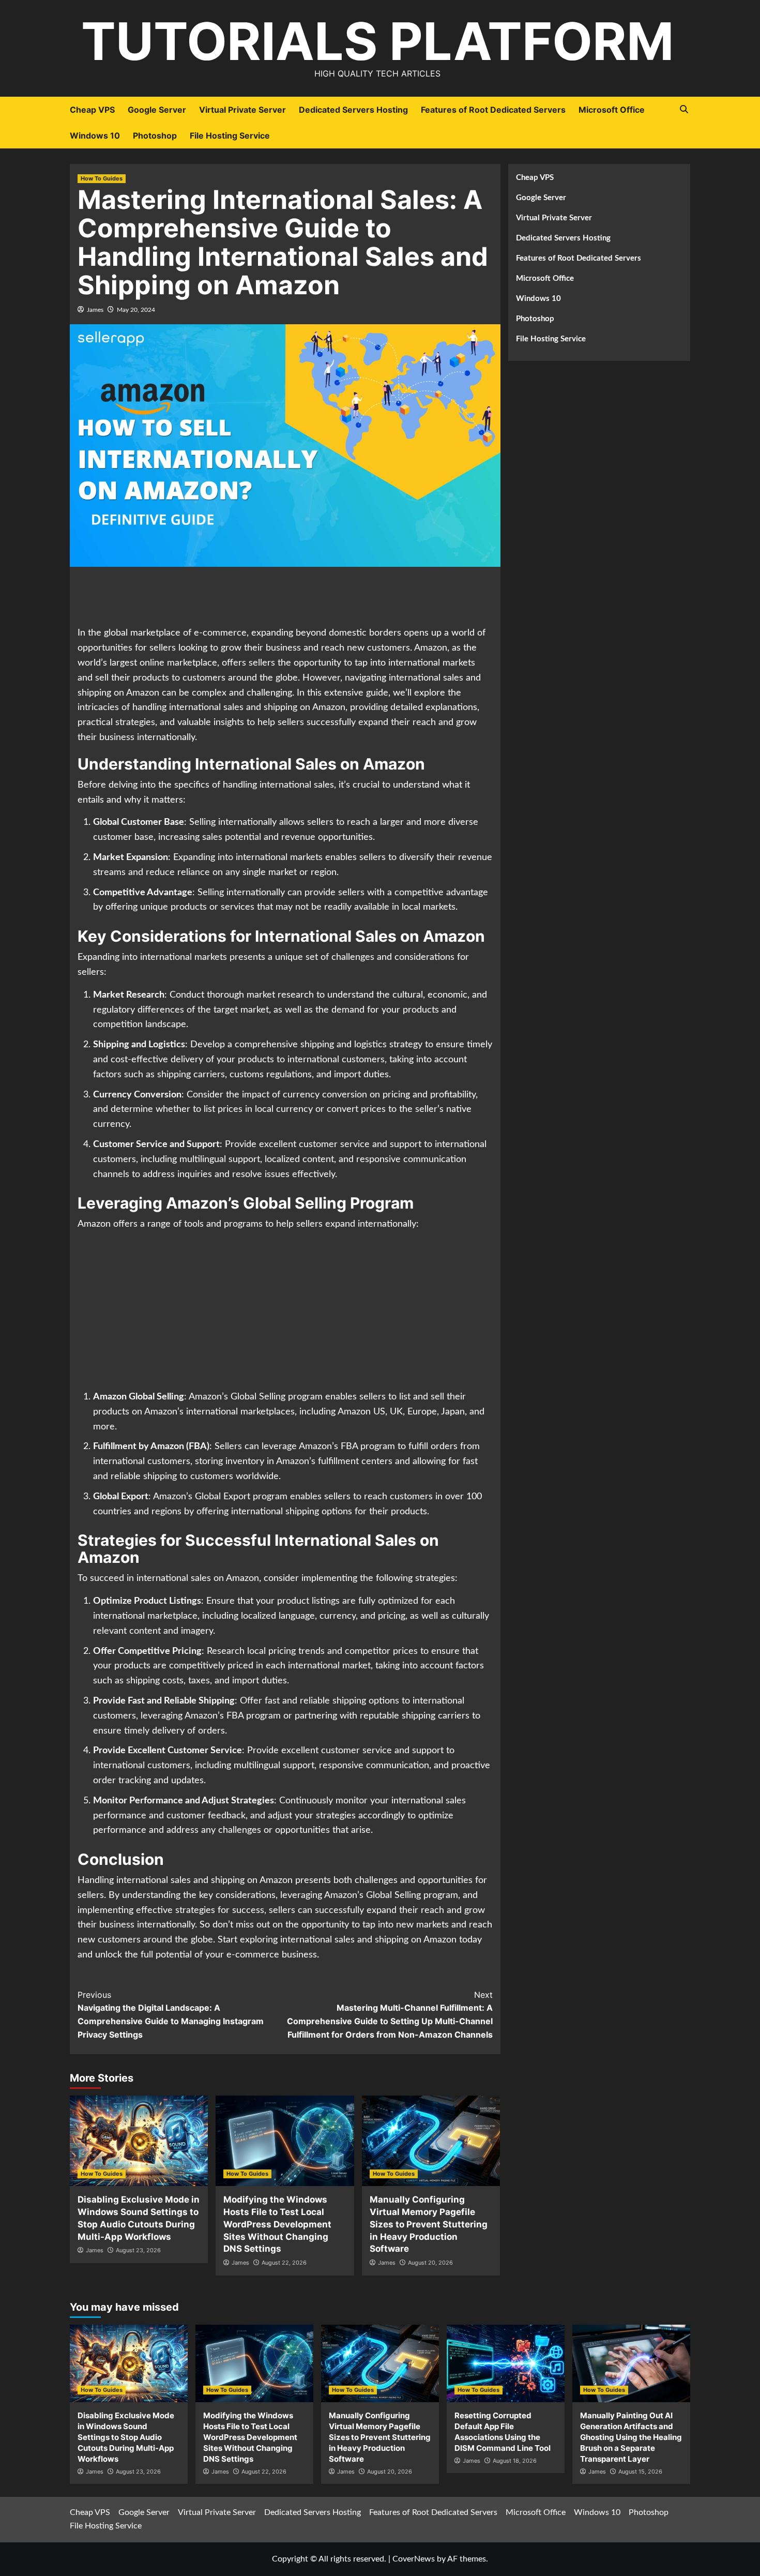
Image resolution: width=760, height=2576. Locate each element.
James (95, 310)
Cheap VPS (92, 110)
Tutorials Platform (377, 41)
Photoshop (155, 135)
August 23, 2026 (138, 2250)
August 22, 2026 (284, 2263)
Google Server (157, 110)
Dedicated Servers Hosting (353, 110)
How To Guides (102, 178)
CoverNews (414, 2559)
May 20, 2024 (136, 310)
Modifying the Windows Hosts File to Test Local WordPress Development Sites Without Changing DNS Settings (277, 2224)
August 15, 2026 (640, 2472)
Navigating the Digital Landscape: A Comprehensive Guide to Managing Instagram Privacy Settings (171, 2015)
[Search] (684, 109)
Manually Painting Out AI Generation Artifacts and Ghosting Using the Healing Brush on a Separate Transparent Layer (631, 2437)
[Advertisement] (285, 598)
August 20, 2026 (430, 2263)
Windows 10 (95, 135)
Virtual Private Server (242, 110)
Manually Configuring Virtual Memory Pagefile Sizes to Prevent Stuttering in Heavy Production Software (429, 2224)
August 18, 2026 (515, 2461)
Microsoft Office (612, 110)
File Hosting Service (230, 135)
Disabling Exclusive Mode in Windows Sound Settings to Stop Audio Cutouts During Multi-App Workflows (126, 2437)
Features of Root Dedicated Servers (493, 110)
